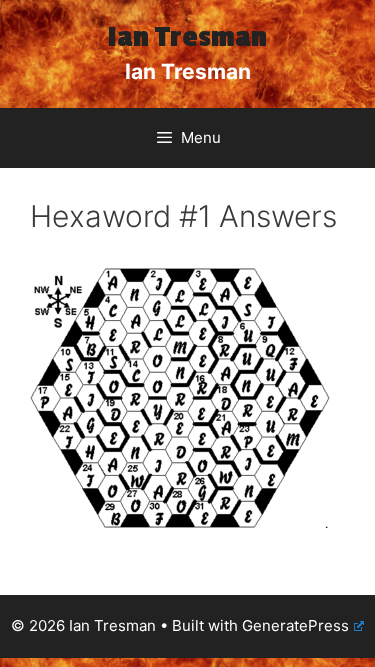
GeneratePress (295, 625)
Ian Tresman (187, 37)
